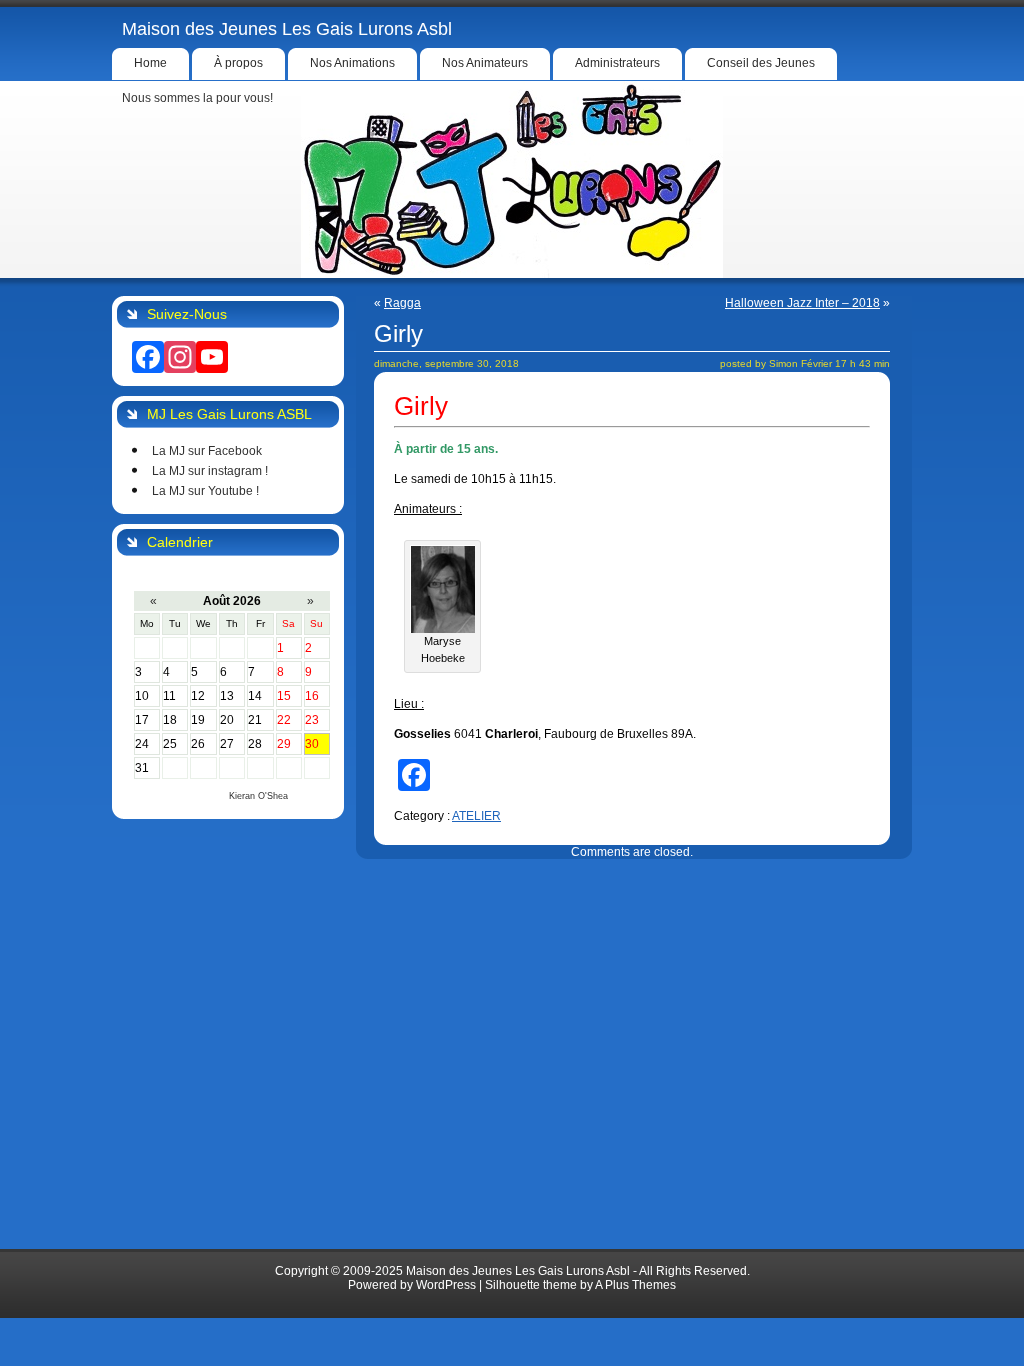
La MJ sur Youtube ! (205, 491)
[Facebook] (148, 357)
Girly (398, 333)
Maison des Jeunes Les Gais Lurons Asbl (287, 29)
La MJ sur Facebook (207, 451)
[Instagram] (180, 357)
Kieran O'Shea (258, 796)
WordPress (446, 1285)
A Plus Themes (635, 1285)
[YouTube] (212, 357)
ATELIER (476, 816)
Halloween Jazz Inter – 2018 (802, 303)
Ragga (402, 303)
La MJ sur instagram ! (210, 471)
